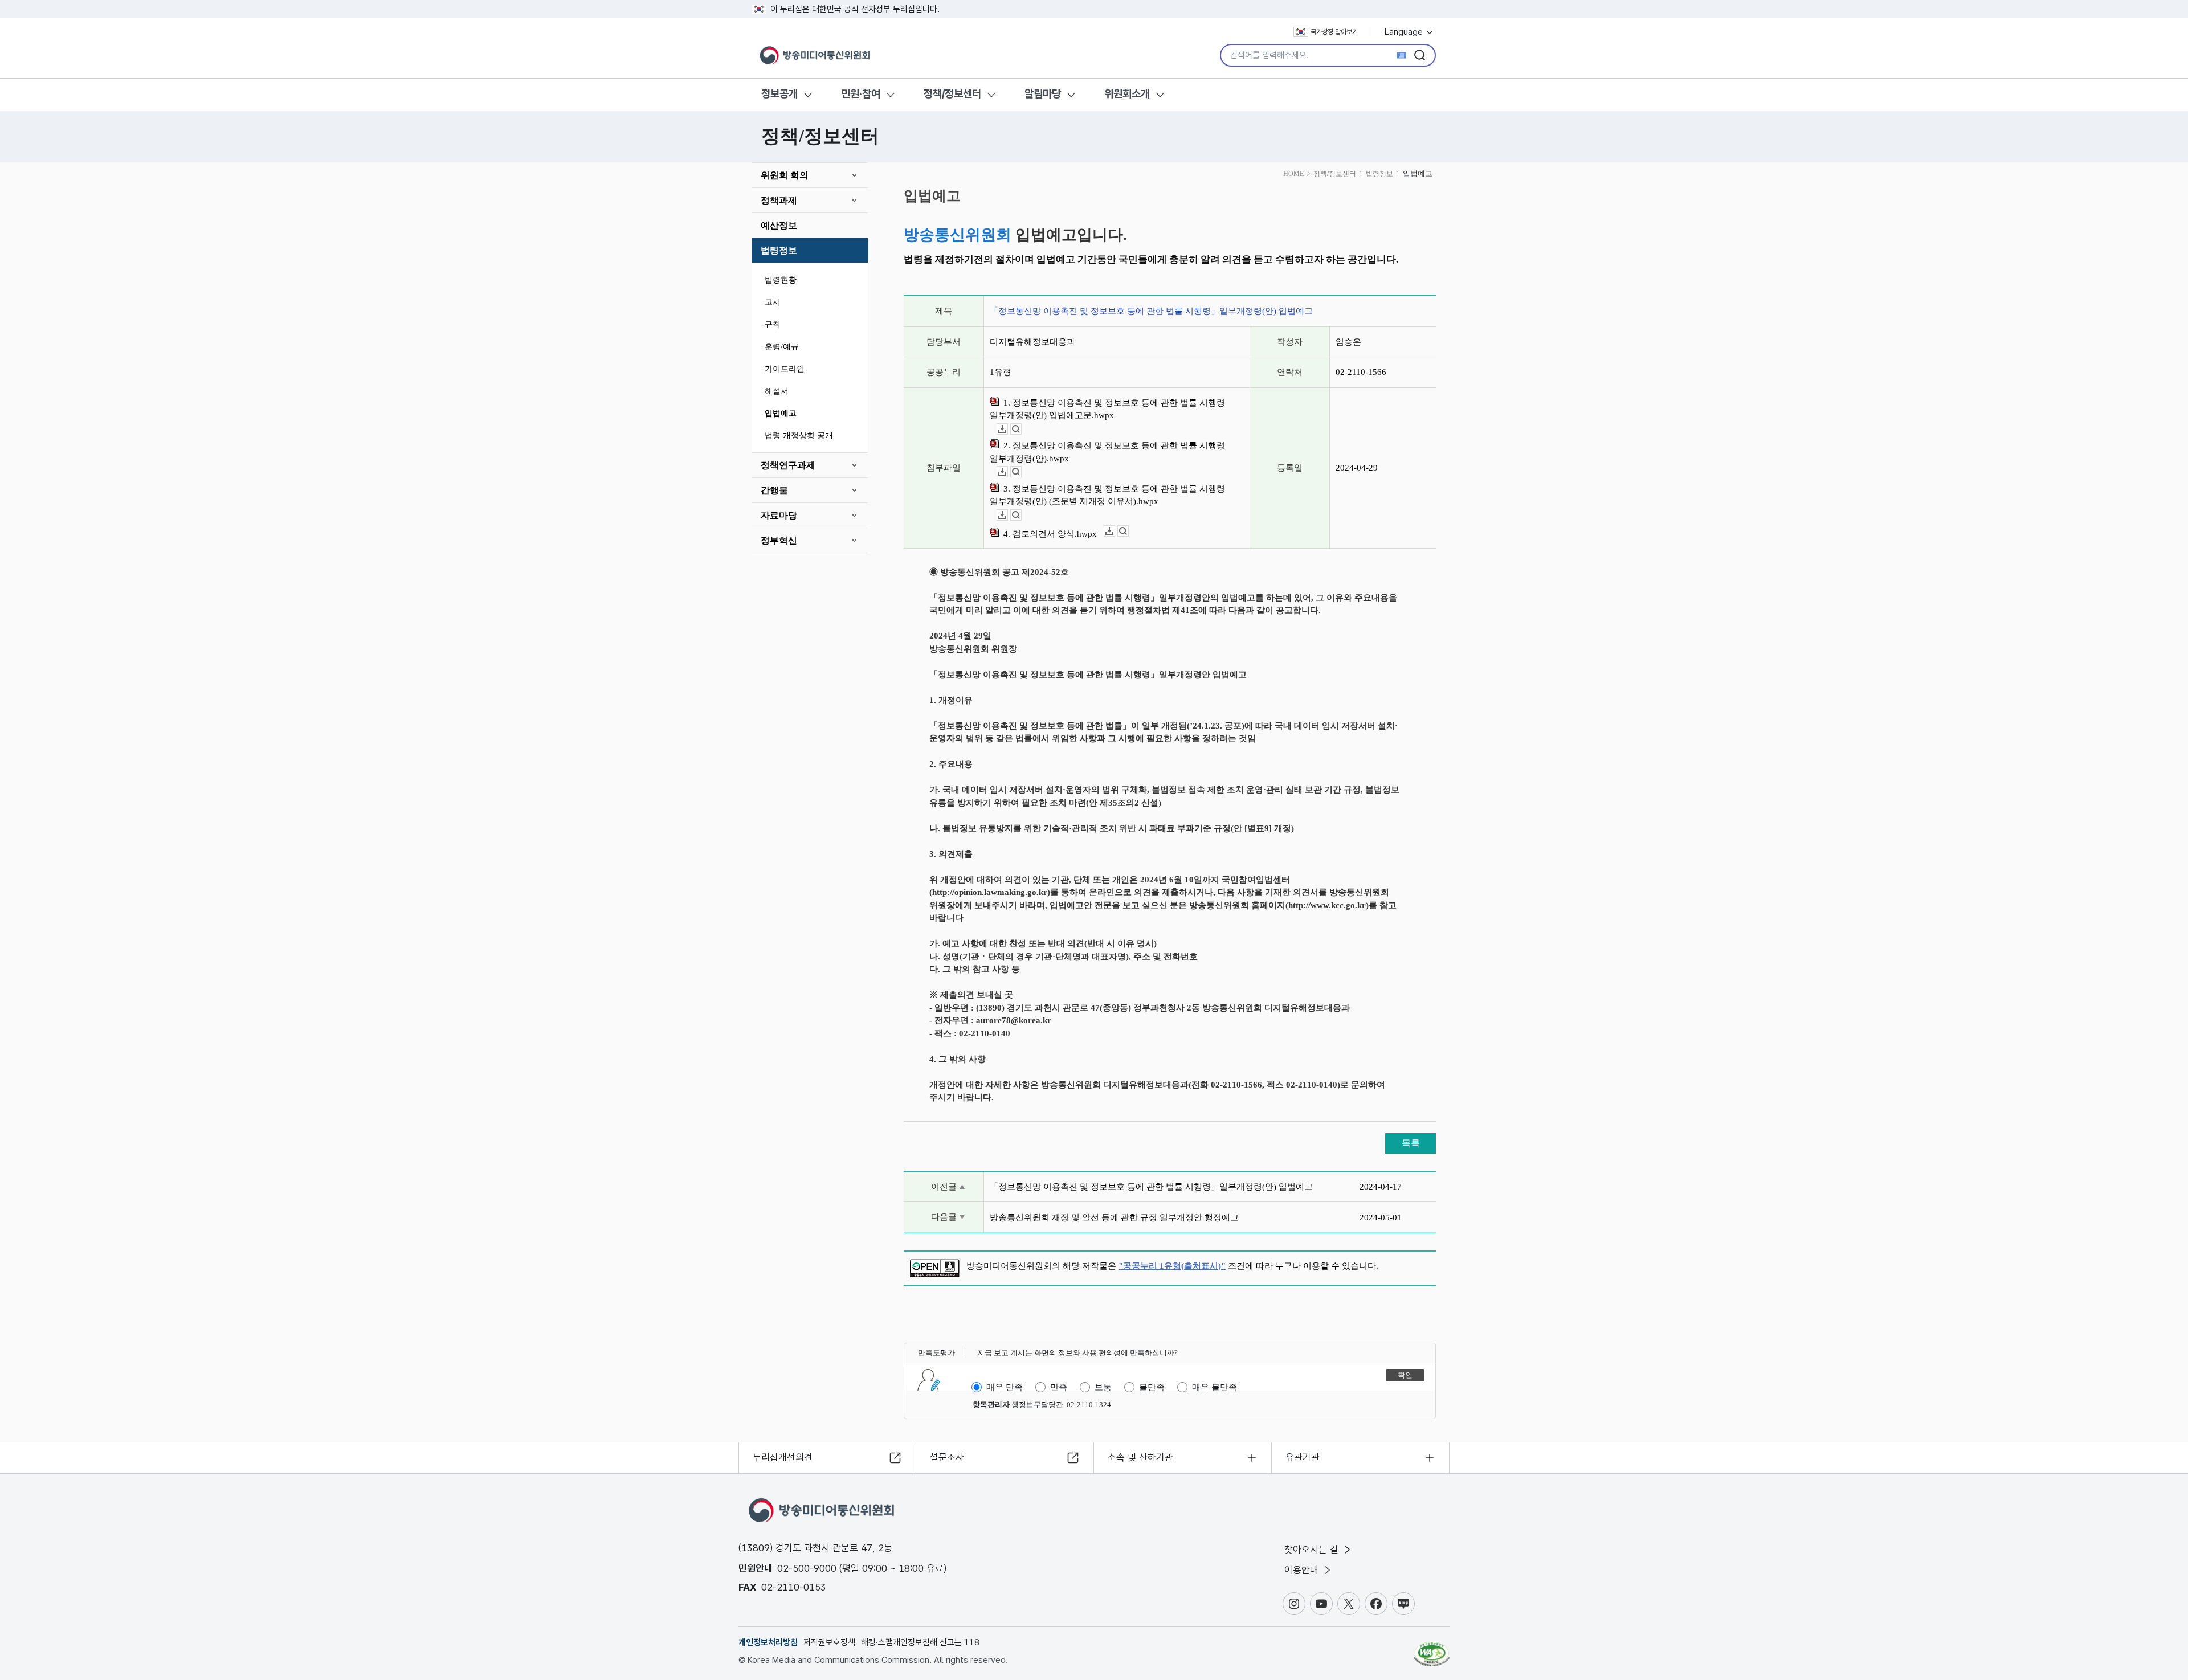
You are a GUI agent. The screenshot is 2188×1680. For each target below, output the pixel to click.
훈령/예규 (782, 347)
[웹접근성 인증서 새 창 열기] (1432, 1649)
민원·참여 (861, 94)
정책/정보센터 (952, 94)
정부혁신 (779, 540)
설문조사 (947, 1457)
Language (1405, 32)
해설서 (777, 391)
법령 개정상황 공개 (799, 436)
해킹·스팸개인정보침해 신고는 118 (920, 1642)
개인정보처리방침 (768, 1642)
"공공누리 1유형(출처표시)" (1172, 1266)
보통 (1103, 1387)
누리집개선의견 (783, 1457)
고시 (773, 302)
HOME (1293, 174)
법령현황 (781, 280)
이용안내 (1303, 1570)
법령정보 (779, 250)
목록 (1411, 1143)
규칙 (773, 324)
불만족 (1152, 1387)
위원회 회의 (785, 175)
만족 (1059, 1387)
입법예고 (781, 413)
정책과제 (779, 200)
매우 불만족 (1215, 1387)
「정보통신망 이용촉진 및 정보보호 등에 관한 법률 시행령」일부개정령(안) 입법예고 (1151, 1187)
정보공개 (779, 94)
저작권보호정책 (829, 1642)
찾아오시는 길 (1313, 1550)
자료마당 (779, 515)
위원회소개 (1127, 94)
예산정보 (779, 225)
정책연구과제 (788, 465)
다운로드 (1008, 429)
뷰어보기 (1021, 429)
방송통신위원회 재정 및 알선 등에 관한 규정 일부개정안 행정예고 (1114, 1217)
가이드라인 (785, 369)
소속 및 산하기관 (1140, 1457)
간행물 (774, 490)
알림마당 (1043, 94)
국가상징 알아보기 (1334, 32)
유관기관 (1303, 1457)
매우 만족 (1005, 1387)
